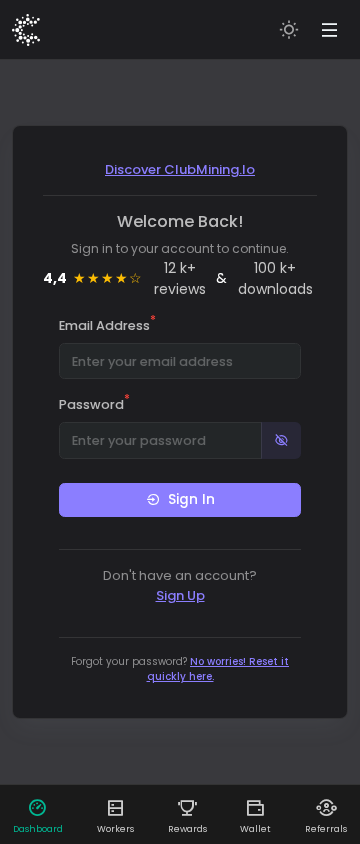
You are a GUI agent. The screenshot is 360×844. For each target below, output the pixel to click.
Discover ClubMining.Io (180, 169)
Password (94, 404)
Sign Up (180, 595)
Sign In (191, 499)
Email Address (107, 325)
